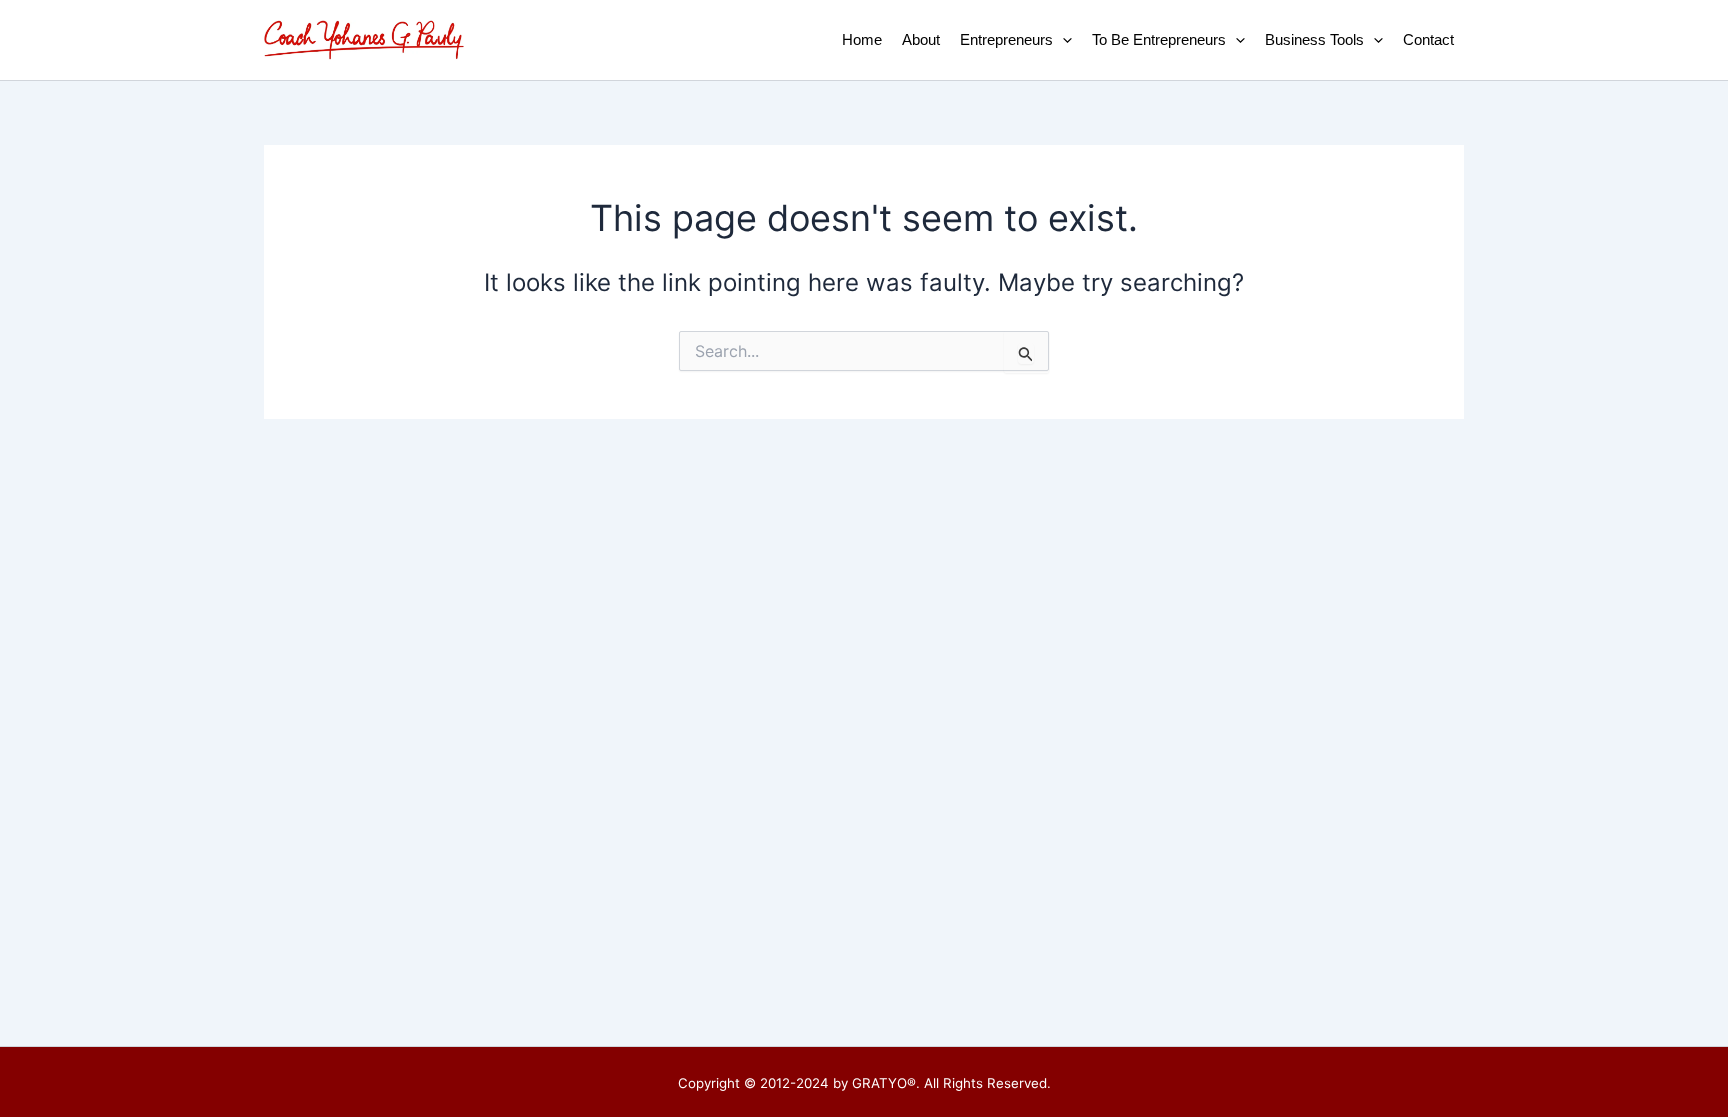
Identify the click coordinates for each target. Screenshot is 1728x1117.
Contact (1428, 39)
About (921, 39)
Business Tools (1314, 39)
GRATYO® (884, 1083)
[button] (1062, 40)
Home (862, 39)
